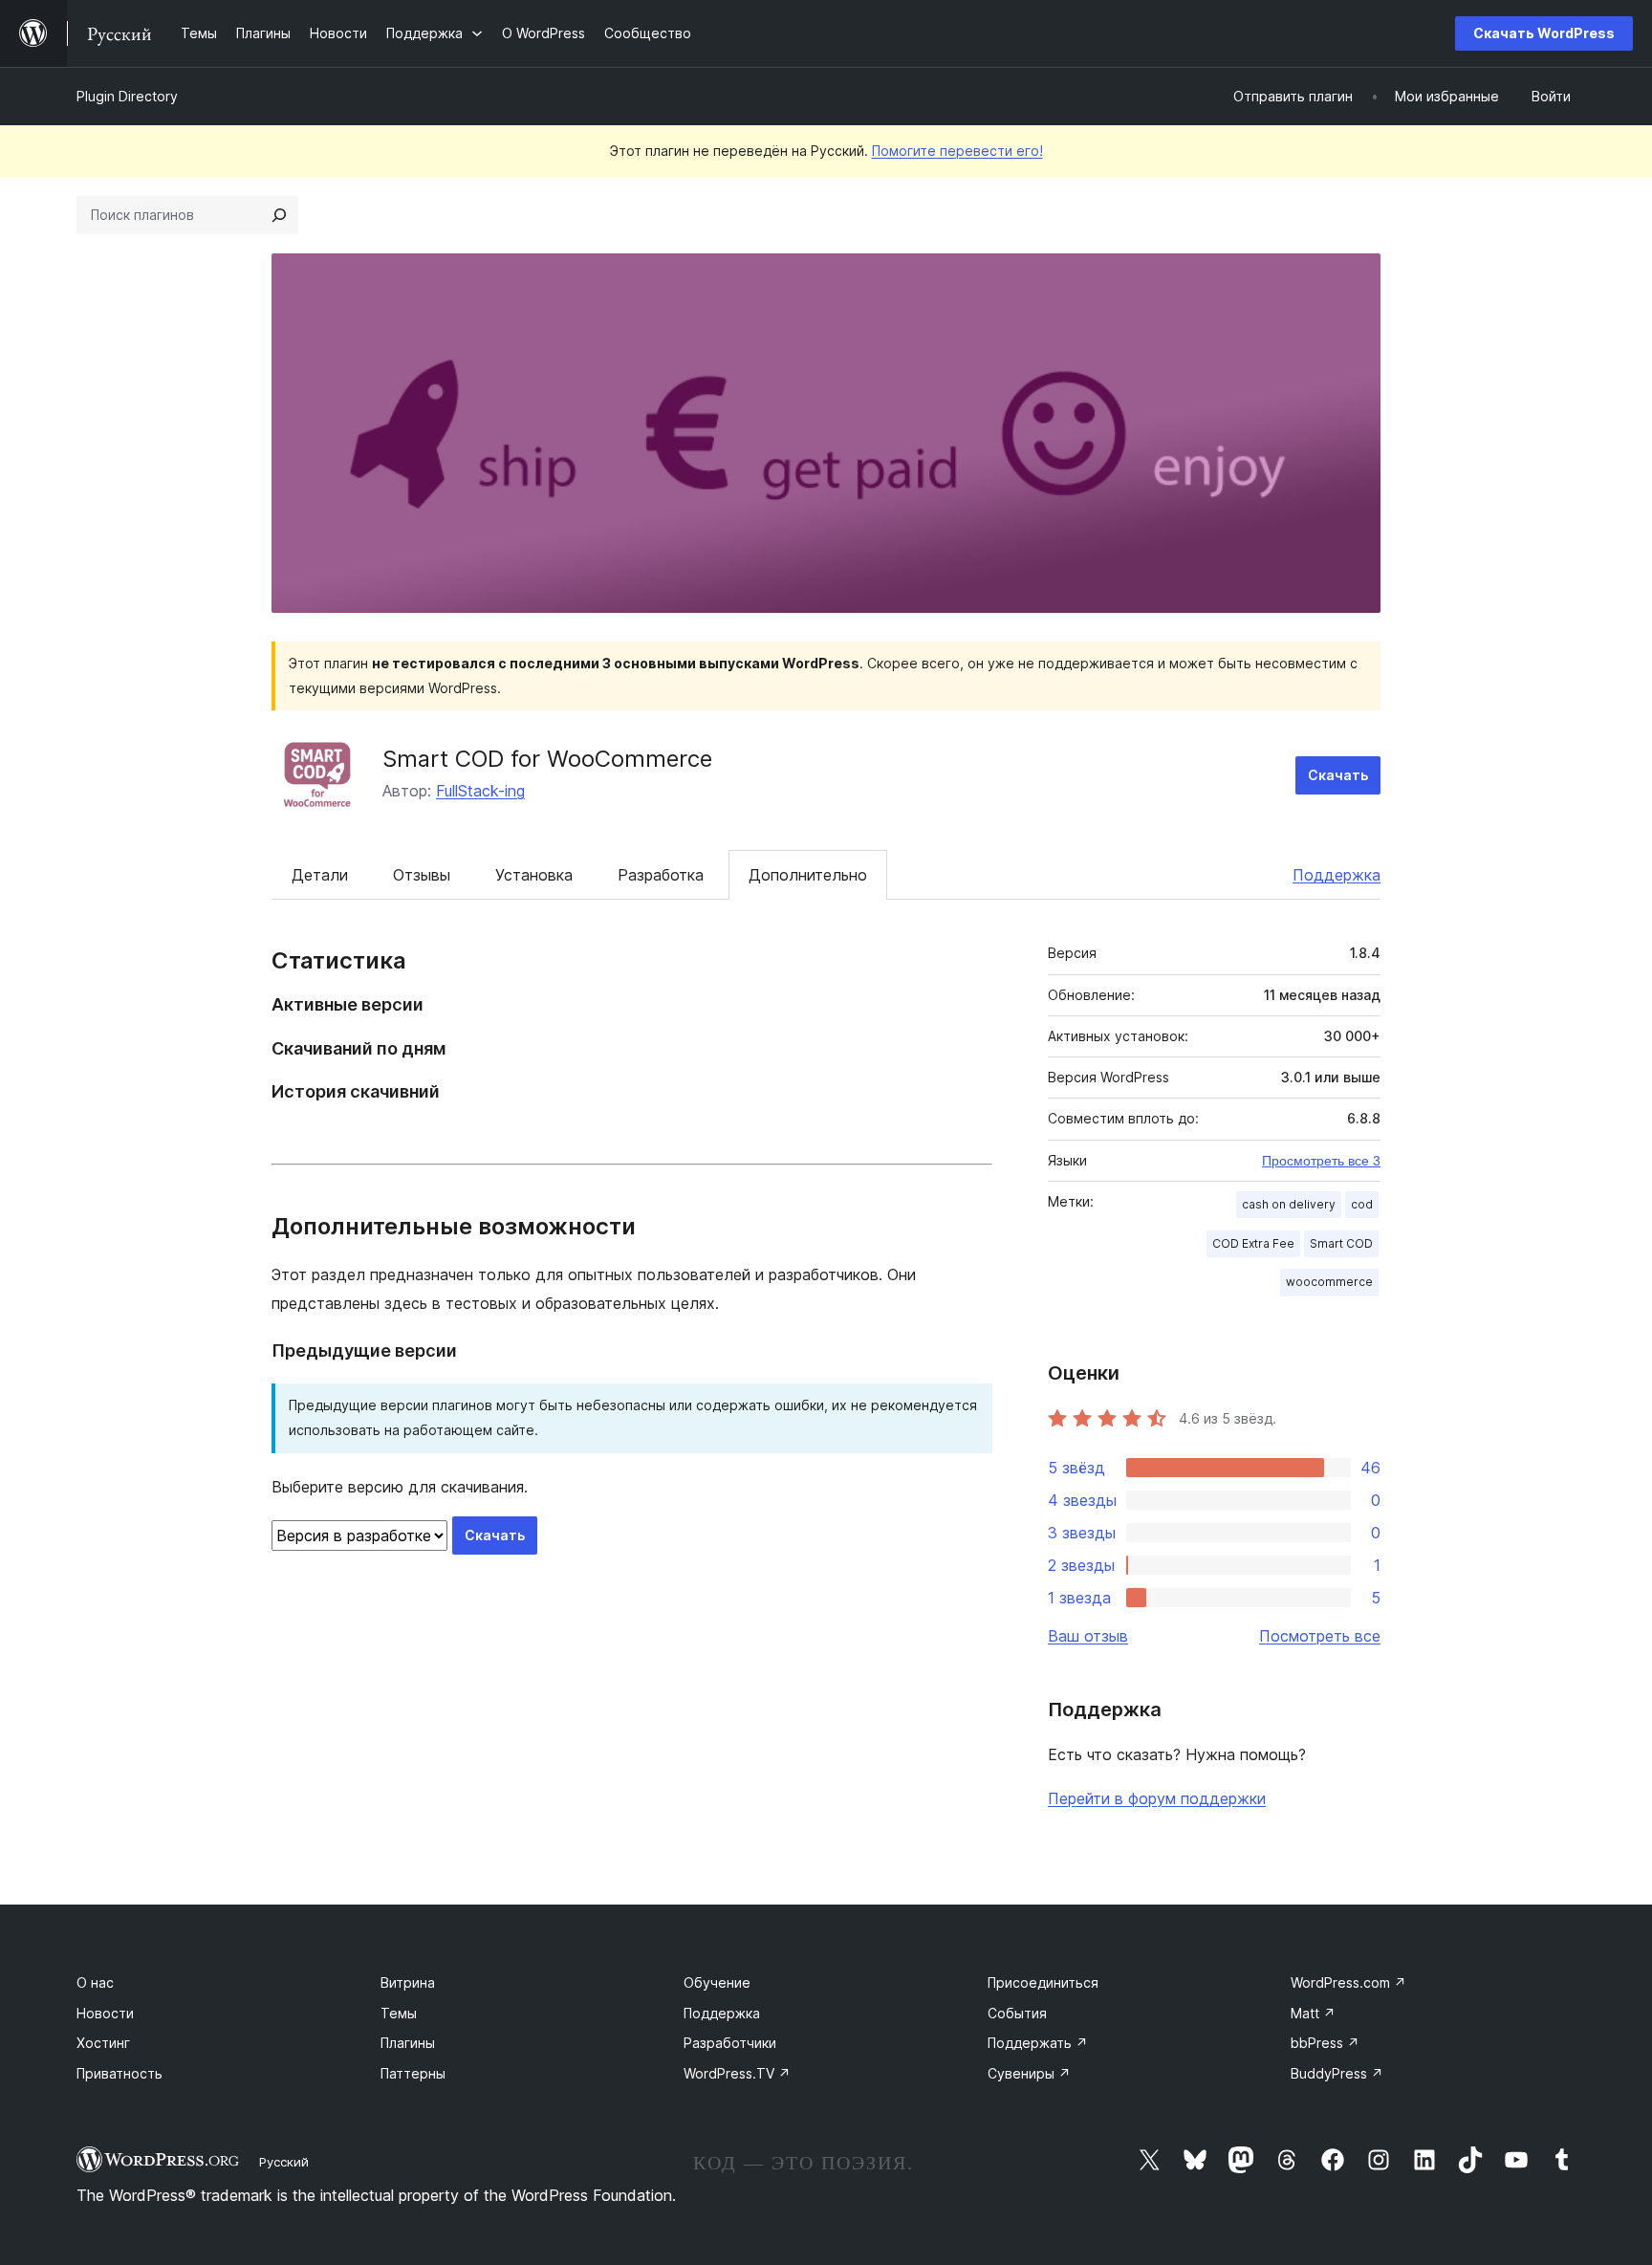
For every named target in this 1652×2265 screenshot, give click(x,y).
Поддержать (1038, 2043)
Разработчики (730, 2043)
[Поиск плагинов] (279, 215)
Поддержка (1337, 875)
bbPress (1325, 2043)
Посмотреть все (1320, 1636)
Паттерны (413, 2073)
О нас (95, 1982)
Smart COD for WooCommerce (547, 759)
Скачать (1338, 775)
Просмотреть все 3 (1321, 1161)
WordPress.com (1348, 1982)
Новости (105, 2013)
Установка (534, 875)
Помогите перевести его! (957, 151)
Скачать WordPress (1544, 33)
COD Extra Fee (1253, 1243)
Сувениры (1029, 2073)
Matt (1313, 2013)
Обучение (717, 1982)
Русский (284, 2162)
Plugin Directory (127, 96)
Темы (399, 2013)
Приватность (120, 2073)
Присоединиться (1043, 1982)
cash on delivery (1289, 1204)
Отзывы (422, 875)
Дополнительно (808, 875)
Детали (320, 875)
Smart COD (1341, 1243)
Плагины (408, 2043)
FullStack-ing (480, 791)
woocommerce (1329, 1282)
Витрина (408, 1982)
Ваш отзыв (1088, 1636)
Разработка (661, 875)
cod (1362, 1204)
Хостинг (103, 2043)
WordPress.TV (737, 2073)
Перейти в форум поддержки (1157, 1798)
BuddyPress (1337, 2073)
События (1017, 2013)
